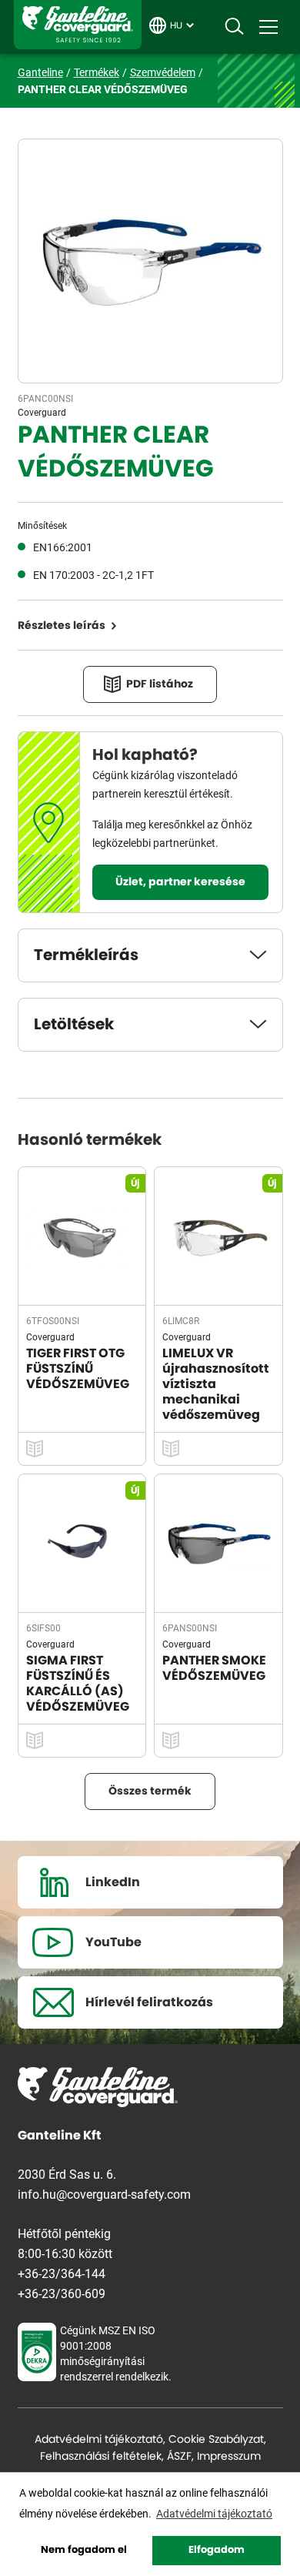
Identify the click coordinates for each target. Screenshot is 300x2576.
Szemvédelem (163, 72)
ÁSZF (179, 2457)
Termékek (97, 72)
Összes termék (150, 1791)
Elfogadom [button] (217, 2550)
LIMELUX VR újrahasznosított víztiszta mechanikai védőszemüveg (216, 1384)
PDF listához (160, 684)
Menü (268, 27)
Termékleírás (86, 955)
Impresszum (229, 2457)
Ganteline (78, 25)
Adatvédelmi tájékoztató (99, 2440)
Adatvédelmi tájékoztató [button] (214, 2513)
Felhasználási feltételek (101, 2457)
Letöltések (74, 1025)
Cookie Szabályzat (216, 2440)
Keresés (234, 27)
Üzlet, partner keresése (180, 882)
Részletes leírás (62, 626)
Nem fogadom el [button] (84, 2550)
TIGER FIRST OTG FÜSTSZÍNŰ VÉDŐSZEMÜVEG (78, 1369)
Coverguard (42, 412)
